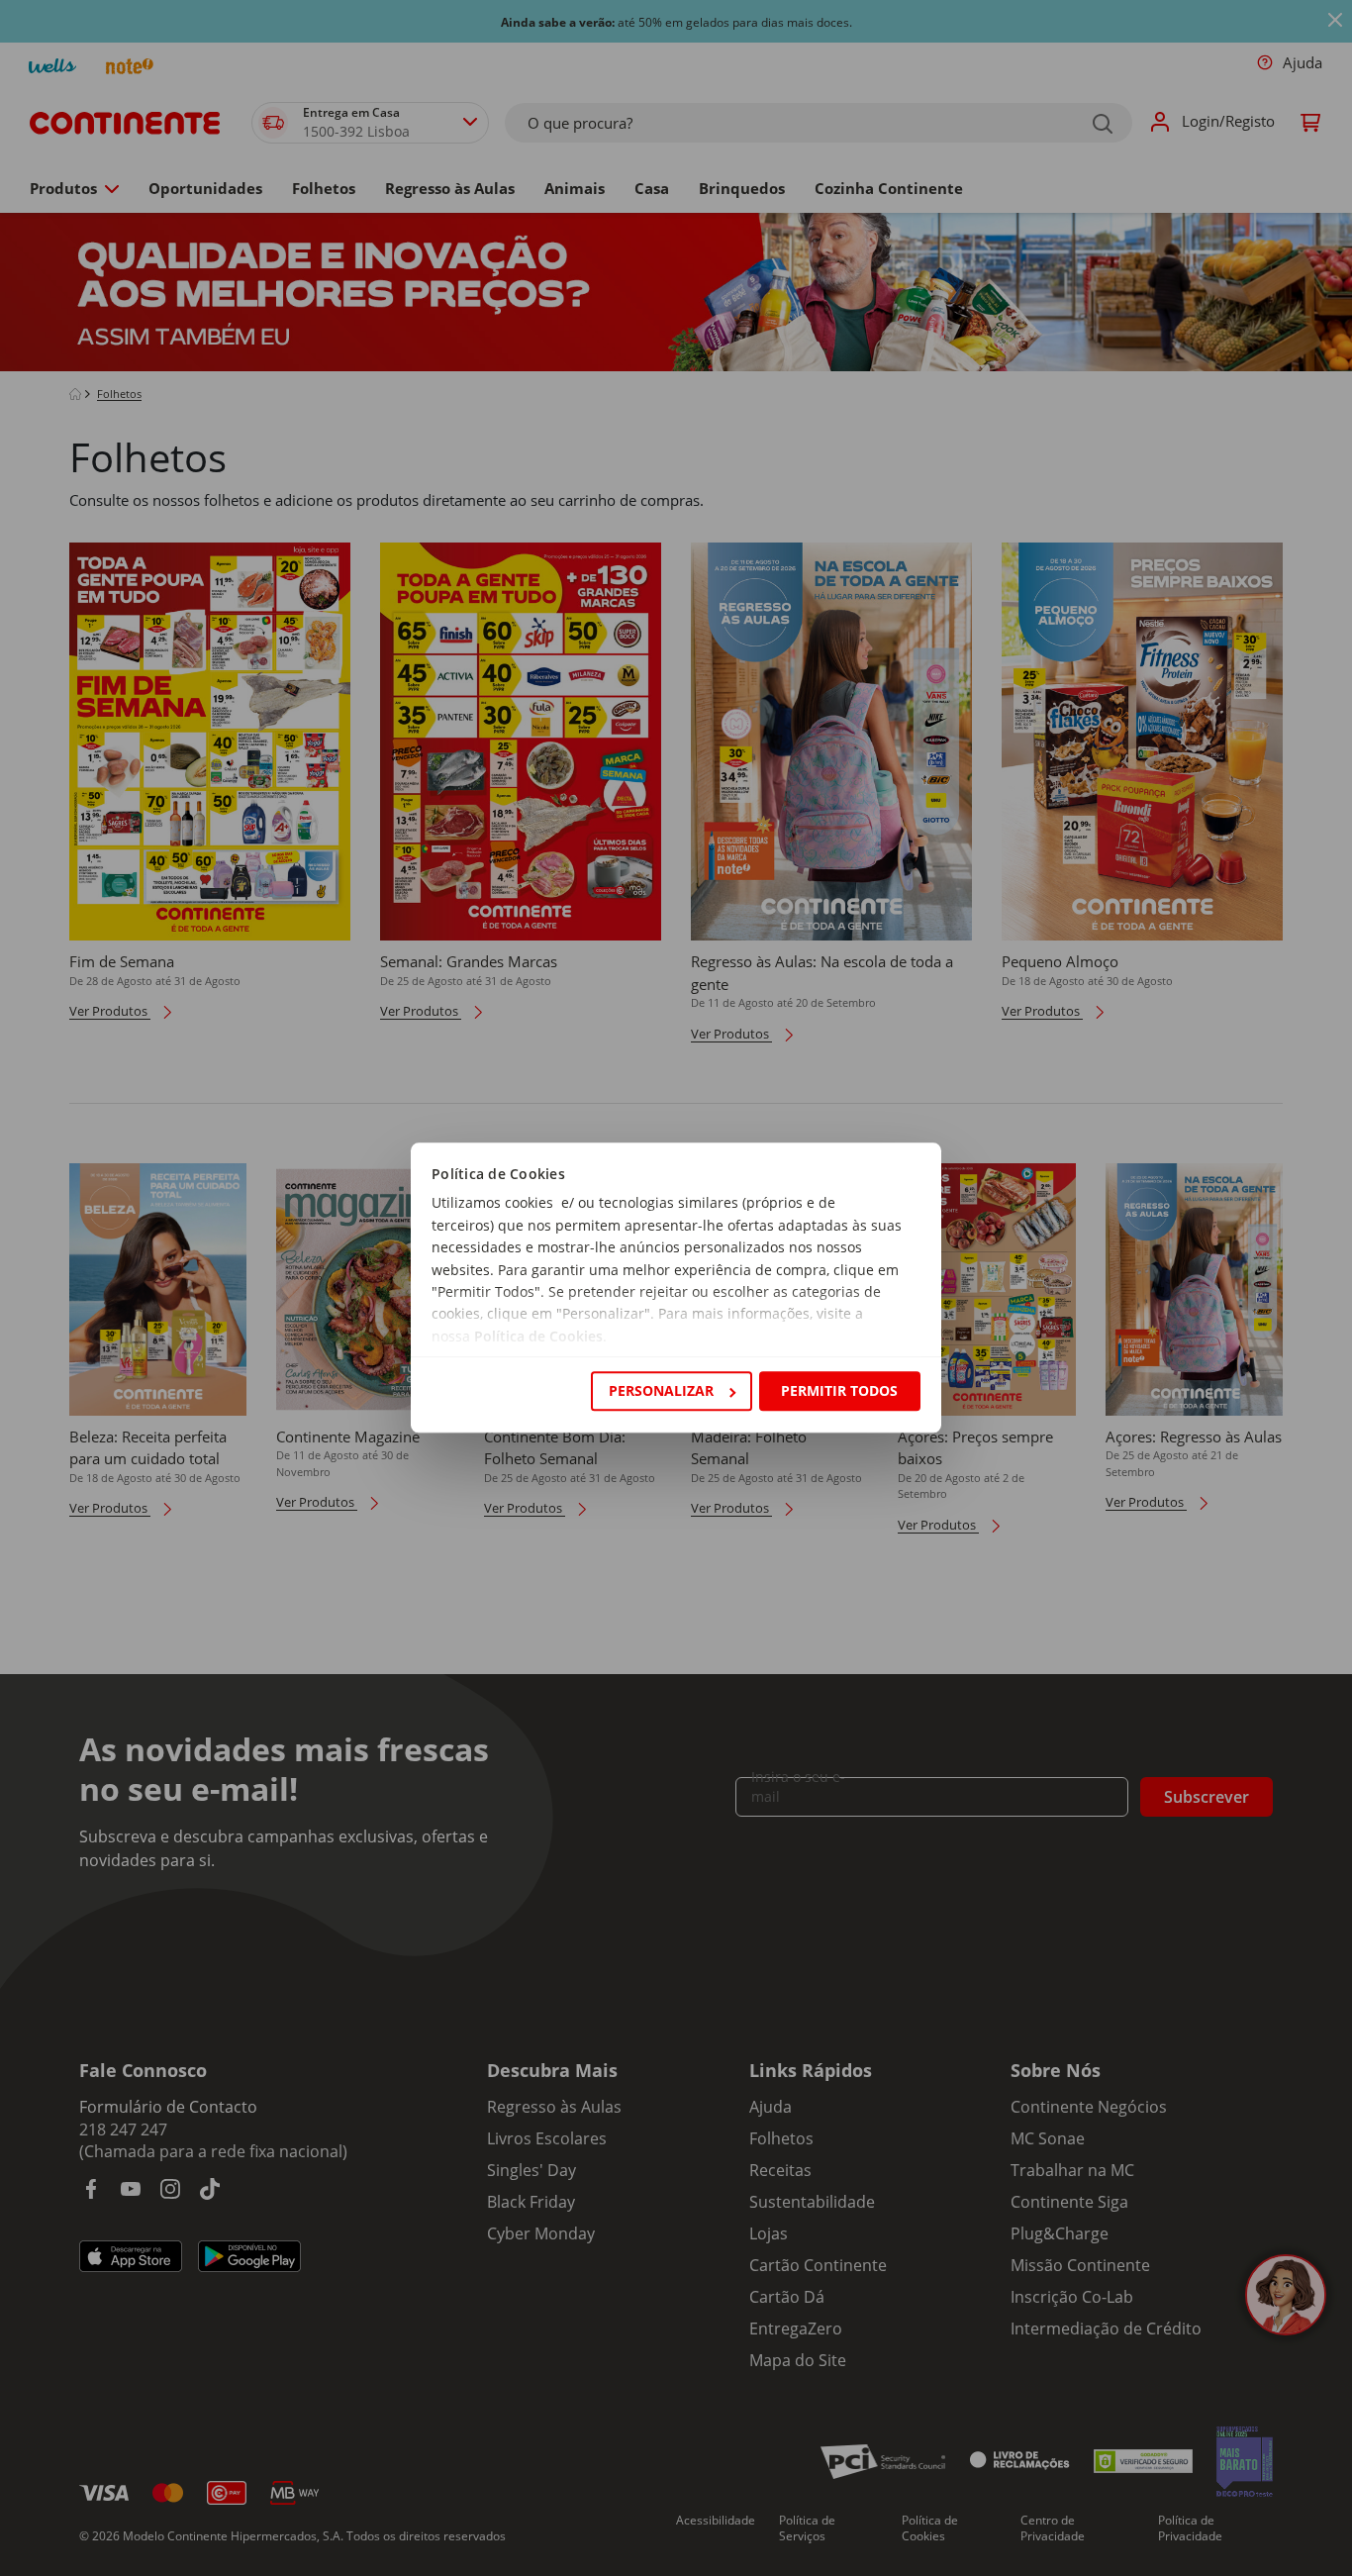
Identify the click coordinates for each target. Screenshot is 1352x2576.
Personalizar (661, 1390)
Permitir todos (839, 1390)
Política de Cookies (538, 1336)
